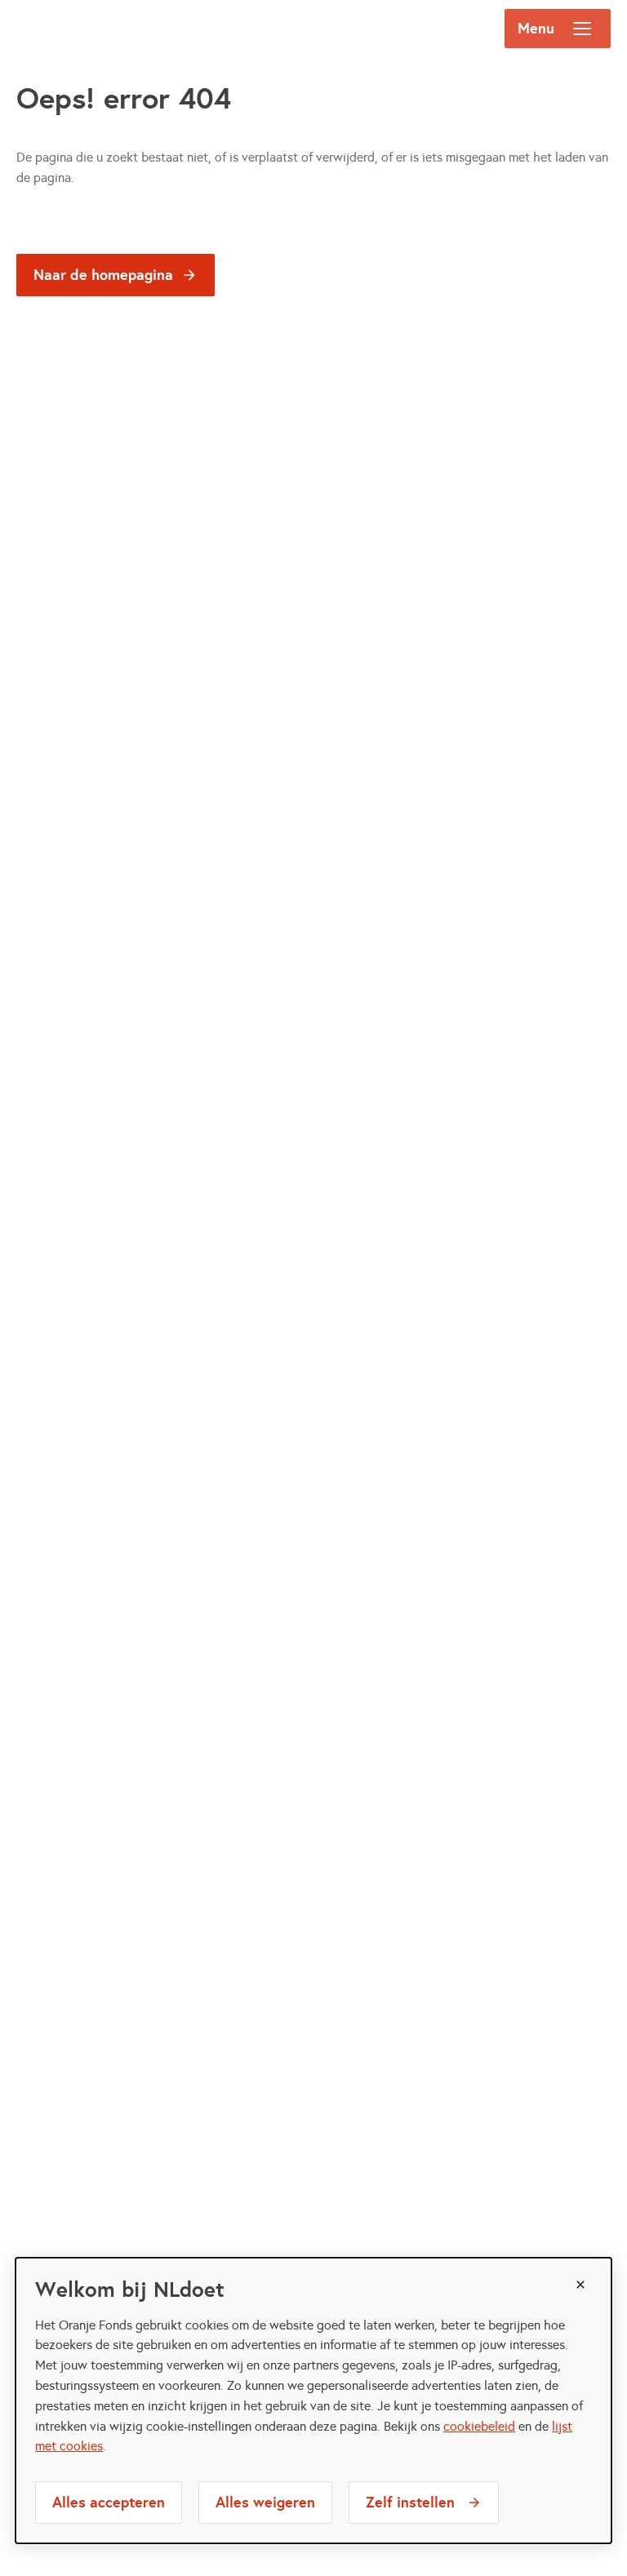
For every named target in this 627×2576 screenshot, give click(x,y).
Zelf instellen (410, 2502)
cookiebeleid (479, 2426)
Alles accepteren (109, 2502)
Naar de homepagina (103, 275)
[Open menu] (582, 29)
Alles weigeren (265, 2502)
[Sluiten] (580, 2285)
